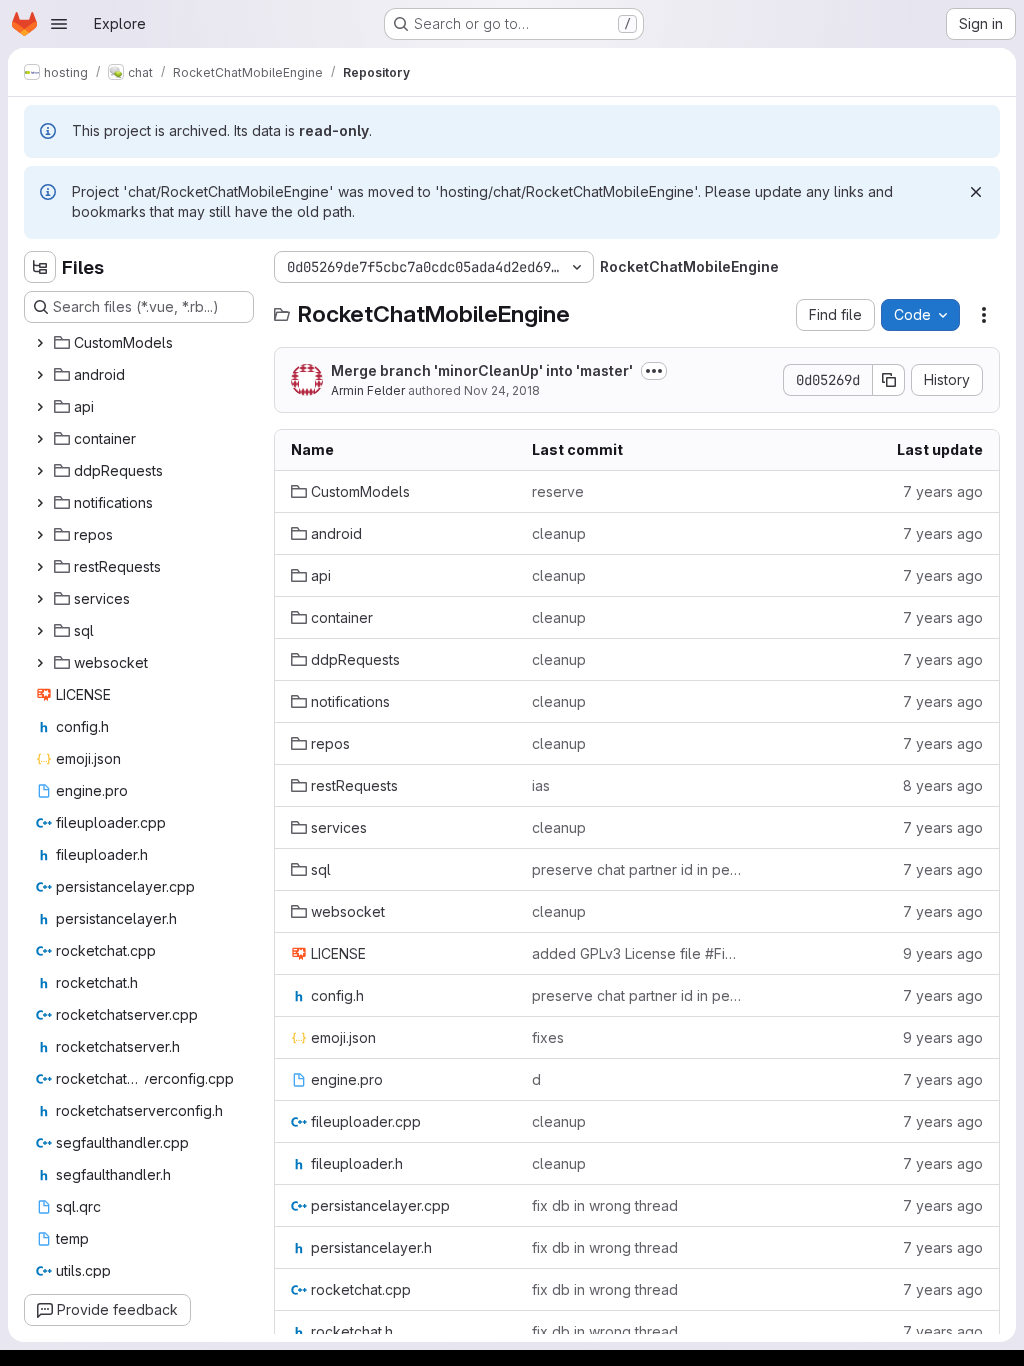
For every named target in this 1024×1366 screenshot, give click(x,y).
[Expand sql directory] (40, 631)
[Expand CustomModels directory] (40, 343)
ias (541, 785)
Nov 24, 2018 (502, 390)
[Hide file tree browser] (40, 267)
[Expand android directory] (40, 375)
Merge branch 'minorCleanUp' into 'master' (482, 370)
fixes (548, 1037)
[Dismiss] (976, 192)
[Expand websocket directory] (40, 663)
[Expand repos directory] (40, 535)
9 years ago (943, 953)
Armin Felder (368, 390)
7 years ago (943, 491)
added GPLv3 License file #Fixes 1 (636, 953)
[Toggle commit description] (654, 371)
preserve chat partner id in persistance (636, 869)
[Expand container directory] (40, 439)
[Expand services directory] (40, 599)
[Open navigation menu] (59, 24)
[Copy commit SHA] (889, 380)
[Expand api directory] (40, 407)
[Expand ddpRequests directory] (40, 471)
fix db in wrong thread (605, 1205)
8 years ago (943, 785)
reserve (558, 491)
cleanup (559, 533)
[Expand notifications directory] (40, 503)
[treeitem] (141, 343)
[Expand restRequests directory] (40, 567)
